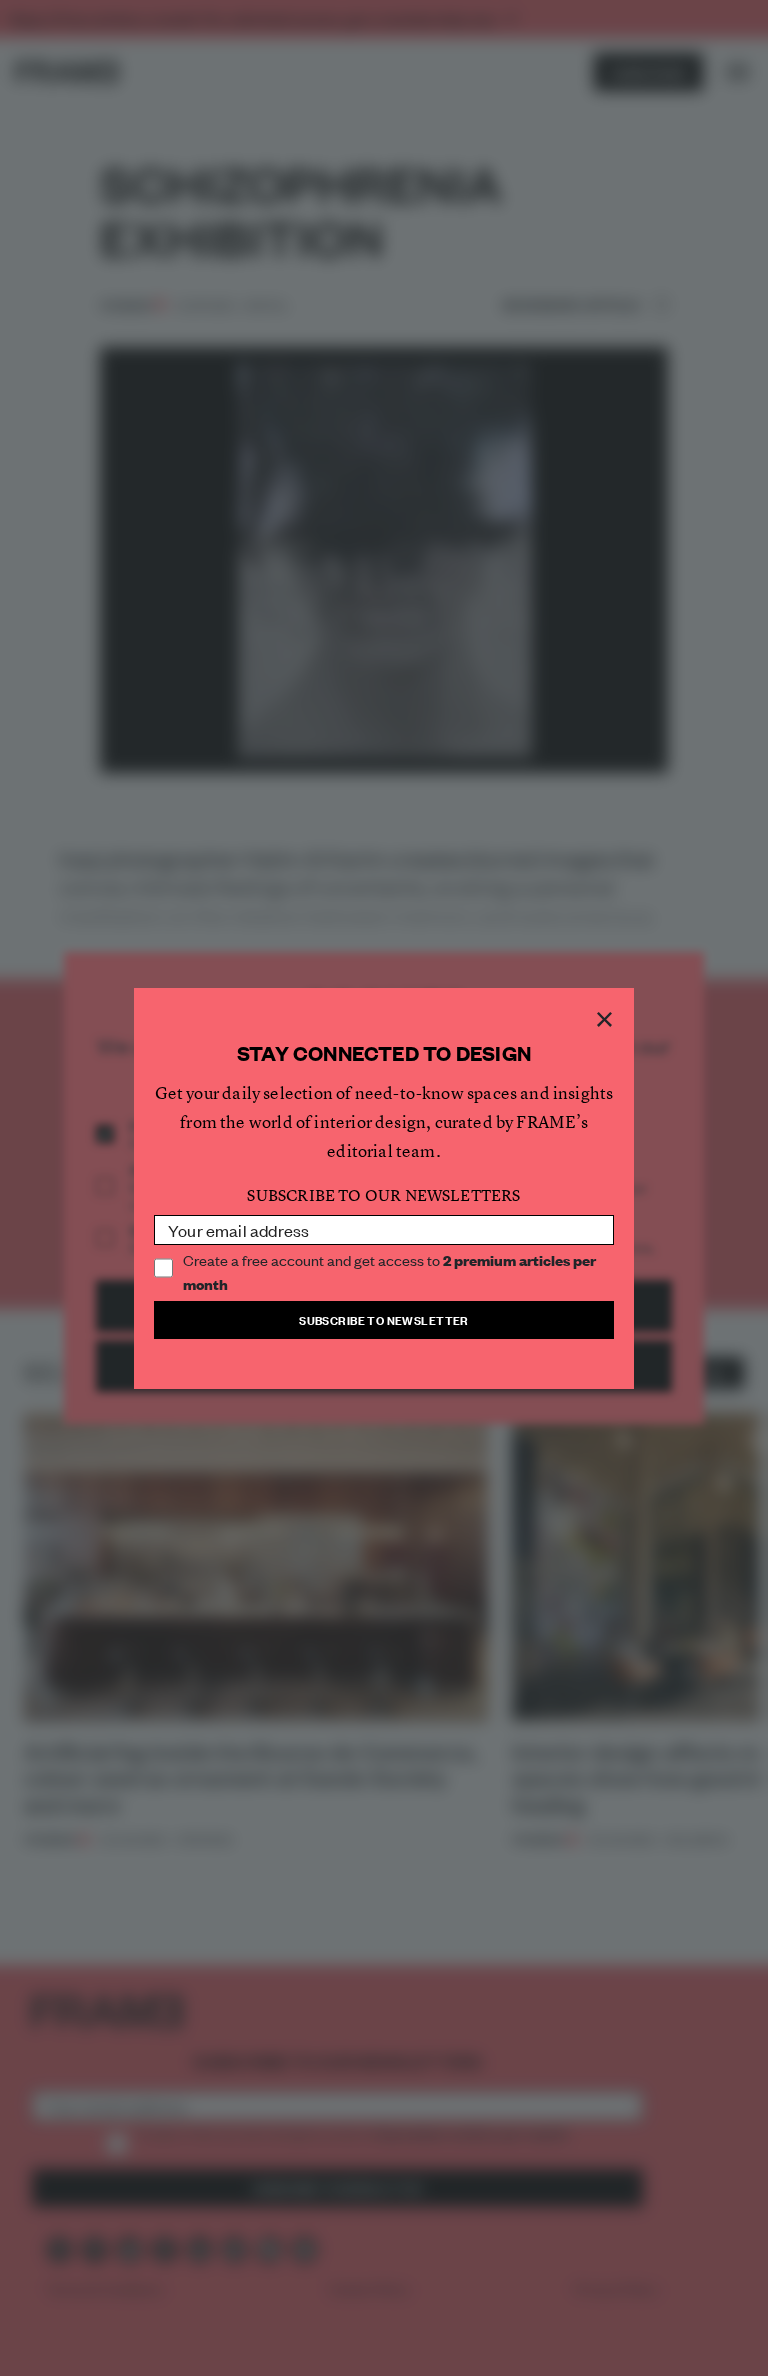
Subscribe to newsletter (384, 1319)
